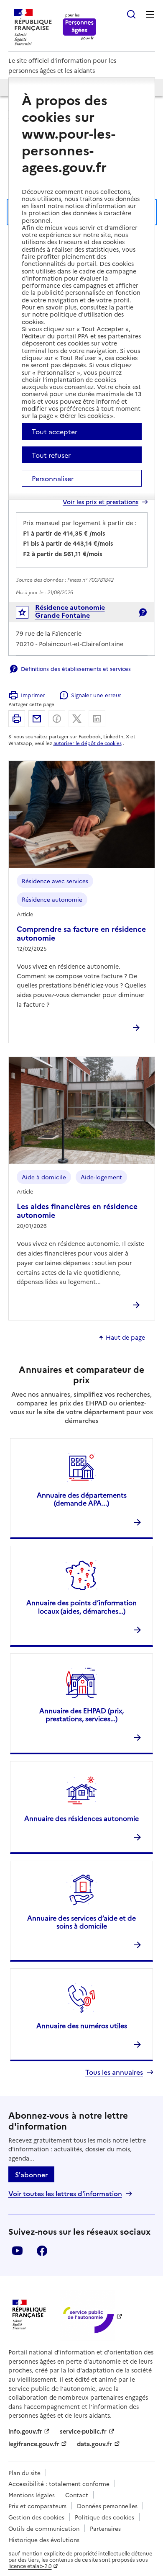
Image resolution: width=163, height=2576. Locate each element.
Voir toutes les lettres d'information (65, 2193)
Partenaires (105, 2528)
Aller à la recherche (131, 14)
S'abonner (31, 2174)
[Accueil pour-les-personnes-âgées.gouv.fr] (80, 27)
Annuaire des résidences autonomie (81, 1818)
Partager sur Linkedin (97, 719)
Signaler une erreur (96, 695)
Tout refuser (51, 455)
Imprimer (33, 695)
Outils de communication (44, 2528)
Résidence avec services (55, 881)
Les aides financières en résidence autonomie (77, 1210)
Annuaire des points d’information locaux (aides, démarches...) (81, 1606)
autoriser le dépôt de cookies (88, 743)
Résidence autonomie (52, 899)
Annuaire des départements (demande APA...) (82, 1499)
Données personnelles (107, 2506)
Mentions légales (32, 2495)
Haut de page (125, 1338)
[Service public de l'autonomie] (87, 2315)
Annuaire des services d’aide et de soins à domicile (81, 1922)
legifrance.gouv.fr (34, 2444)
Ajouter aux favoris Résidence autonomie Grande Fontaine (28, 614)
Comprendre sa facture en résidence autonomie (81, 933)
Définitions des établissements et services (76, 668)
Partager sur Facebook (57, 719)
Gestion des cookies (36, 2517)
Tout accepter (55, 431)
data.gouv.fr (94, 2444)
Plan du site (24, 2473)
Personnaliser (53, 478)
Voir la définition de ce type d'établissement (143, 612)
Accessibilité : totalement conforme (59, 2483)
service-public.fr (83, 2431)
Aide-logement (101, 1177)
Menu (150, 14)
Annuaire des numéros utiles (82, 2025)
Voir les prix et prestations (101, 502)
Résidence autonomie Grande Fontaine (70, 611)
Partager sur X (77, 719)
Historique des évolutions (44, 2540)
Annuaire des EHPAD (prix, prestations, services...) (81, 1714)
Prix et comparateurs (37, 2506)
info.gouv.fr (25, 2431)
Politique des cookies (104, 2517)
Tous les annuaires (114, 2072)
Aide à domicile (44, 1177)
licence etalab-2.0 (30, 2566)
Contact (77, 2495)
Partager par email (37, 719)
